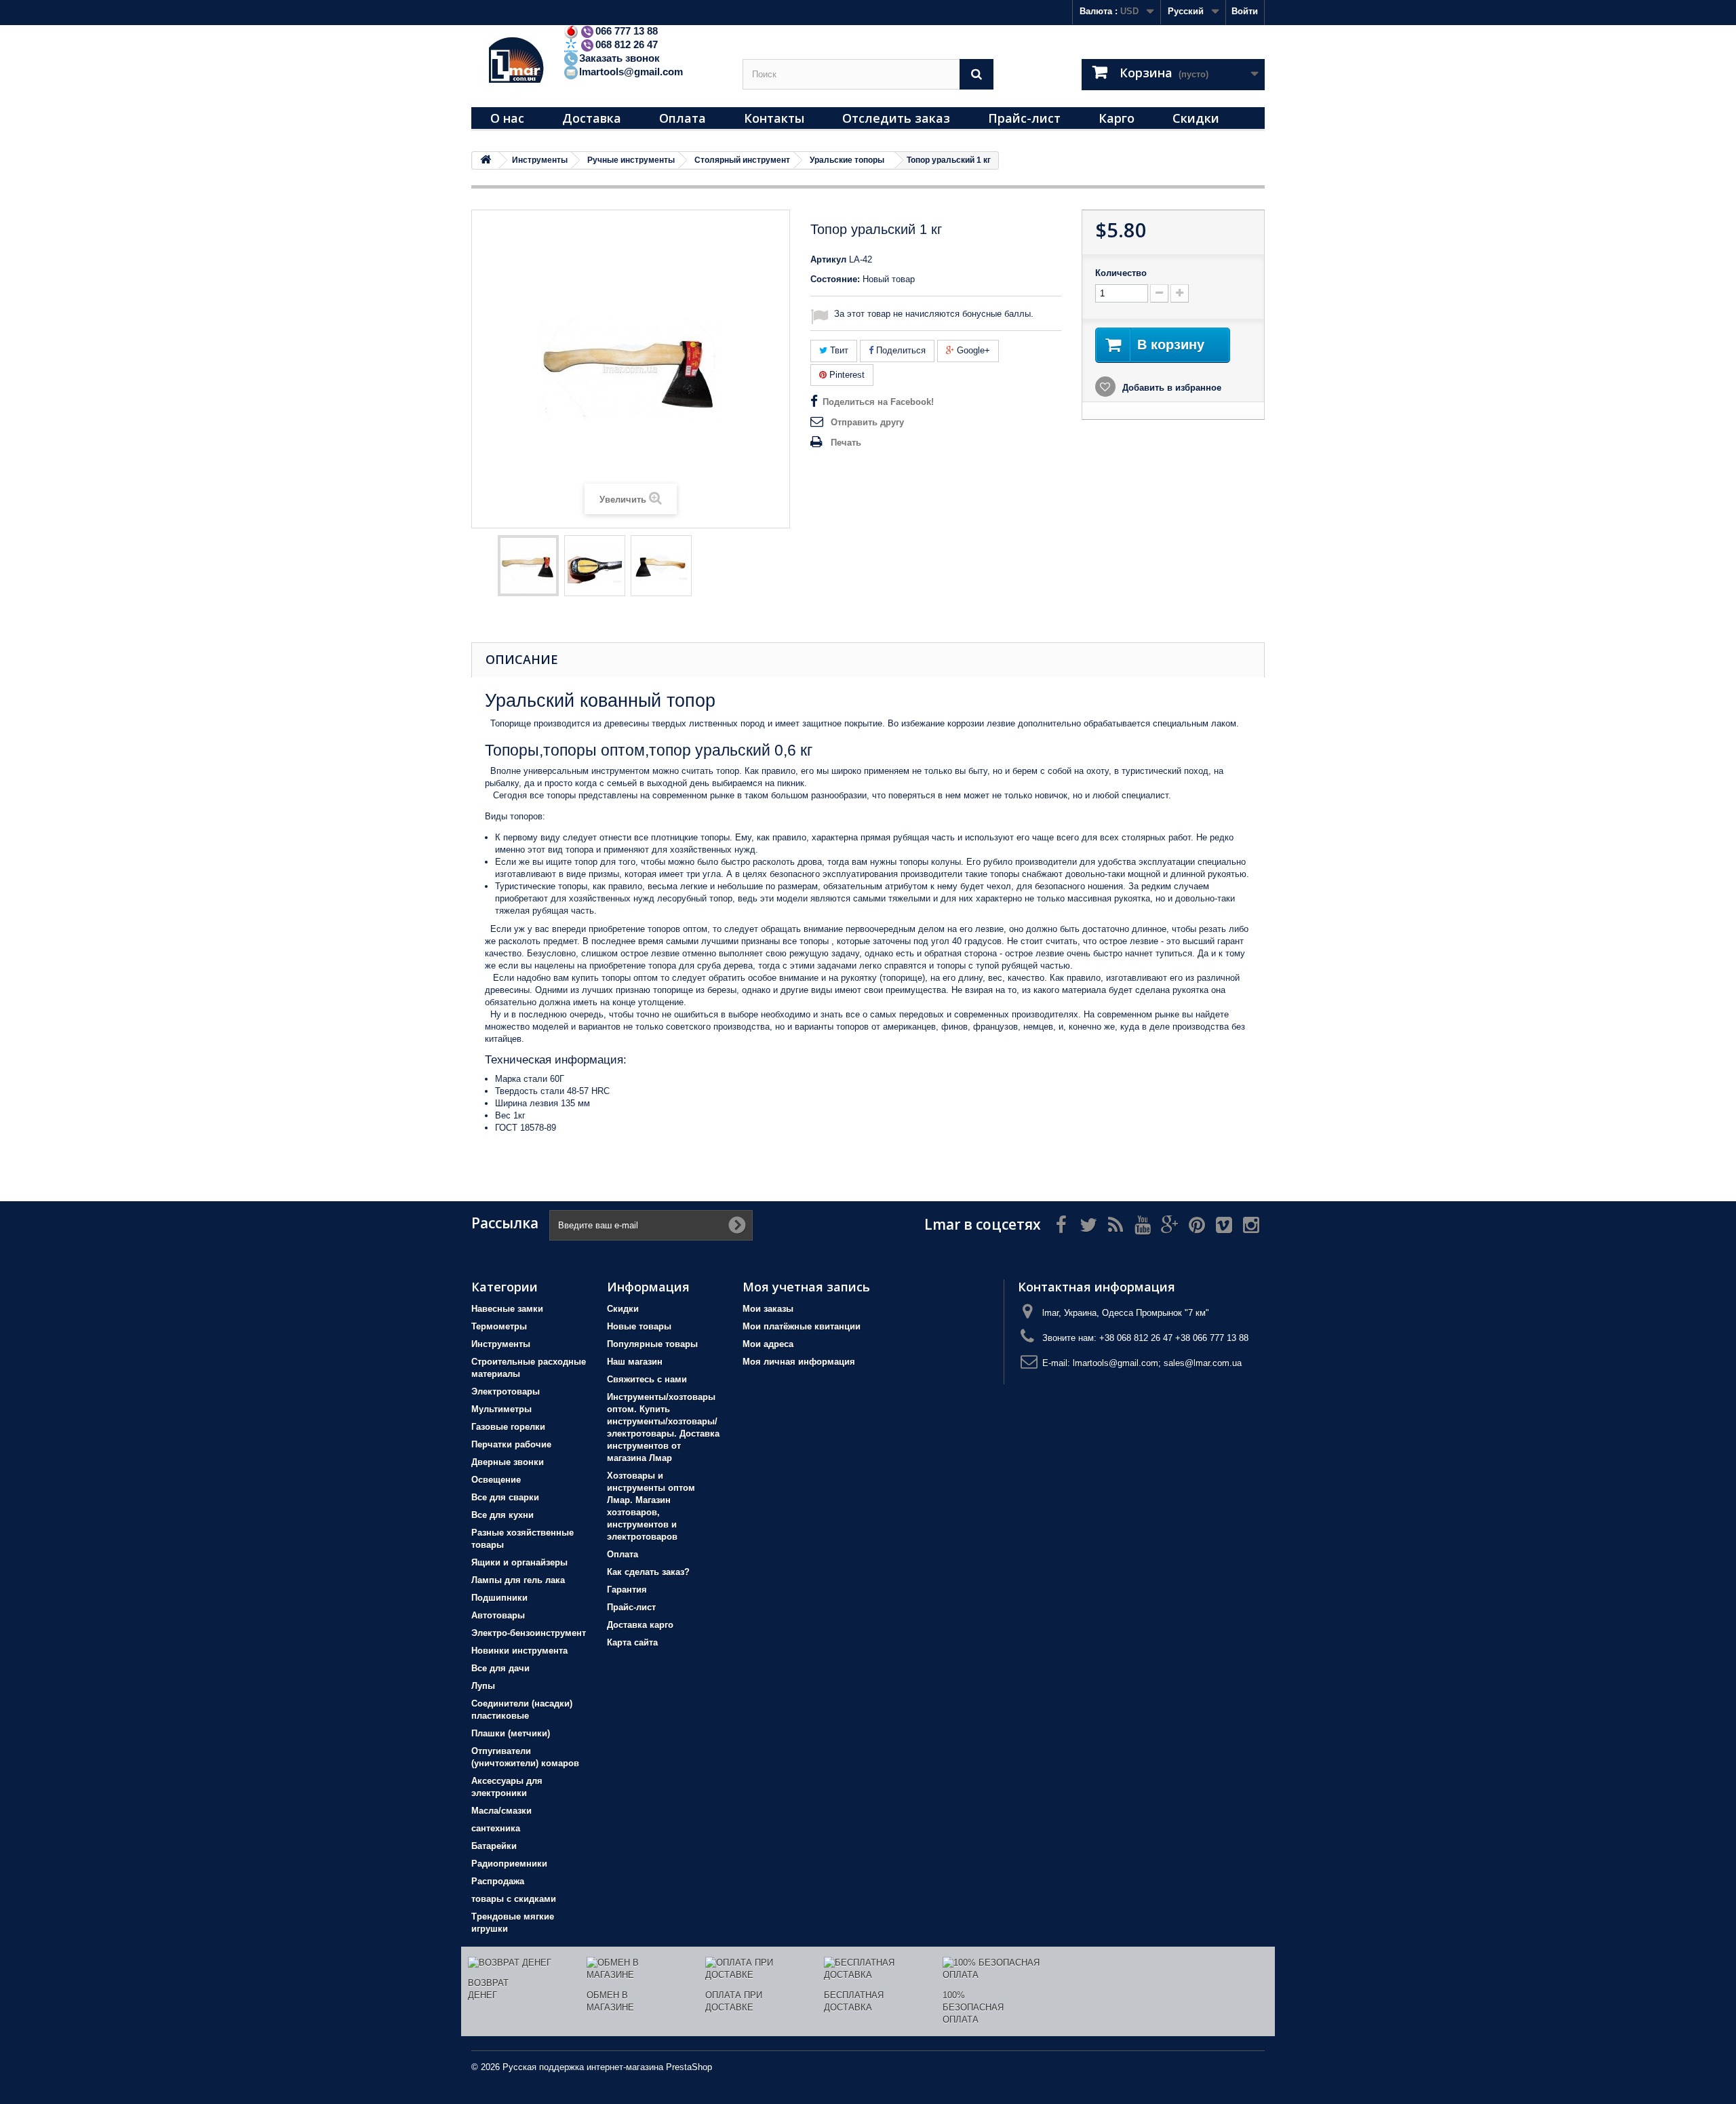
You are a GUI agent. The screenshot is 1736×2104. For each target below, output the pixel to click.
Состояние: (835, 279)
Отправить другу (867, 422)
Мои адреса (768, 1344)
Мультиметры (501, 1409)
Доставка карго (640, 1625)
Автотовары (498, 1615)
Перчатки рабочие (511, 1444)
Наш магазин (635, 1362)
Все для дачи (500, 1668)
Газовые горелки (508, 1427)
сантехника (496, 1828)
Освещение (496, 1480)
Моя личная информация (799, 1362)
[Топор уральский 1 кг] (528, 566)
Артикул (828, 259)
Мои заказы (768, 1309)
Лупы (483, 1686)
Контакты (774, 118)
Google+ (972, 350)
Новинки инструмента (519, 1651)
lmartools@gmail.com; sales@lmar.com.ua (1157, 1363)
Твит (838, 350)
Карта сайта (632, 1642)
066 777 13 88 (627, 31)
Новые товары (639, 1326)
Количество (1121, 273)
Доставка (592, 118)
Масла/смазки (501, 1811)
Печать (846, 443)
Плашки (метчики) (511, 1733)
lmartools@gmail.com (631, 72)
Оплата (683, 118)
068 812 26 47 (627, 44)
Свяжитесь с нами (647, 1379)
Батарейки (494, 1846)
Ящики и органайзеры (519, 1562)
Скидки (1196, 118)
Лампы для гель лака (518, 1580)
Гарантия (627, 1590)
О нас (507, 118)
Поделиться (900, 350)
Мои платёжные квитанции (802, 1326)
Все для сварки (505, 1497)
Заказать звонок (619, 58)
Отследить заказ (896, 118)
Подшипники (499, 1598)
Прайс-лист (1024, 118)
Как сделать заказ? (648, 1572)
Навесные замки (507, 1309)
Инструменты (501, 1344)
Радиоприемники (509, 1864)
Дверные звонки (508, 1462)
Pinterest (846, 375)
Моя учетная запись (806, 1287)
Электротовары (506, 1391)
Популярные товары (652, 1344)
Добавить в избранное (1170, 388)
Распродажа (498, 1881)
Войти (1245, 11)
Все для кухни (502, 1515)
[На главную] (486, 160)
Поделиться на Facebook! (878, 402)
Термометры (499, 1326)
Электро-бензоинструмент (529, 1633)
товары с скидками (514, 1899)
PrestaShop (689, 2067)
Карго (1117, 118)
